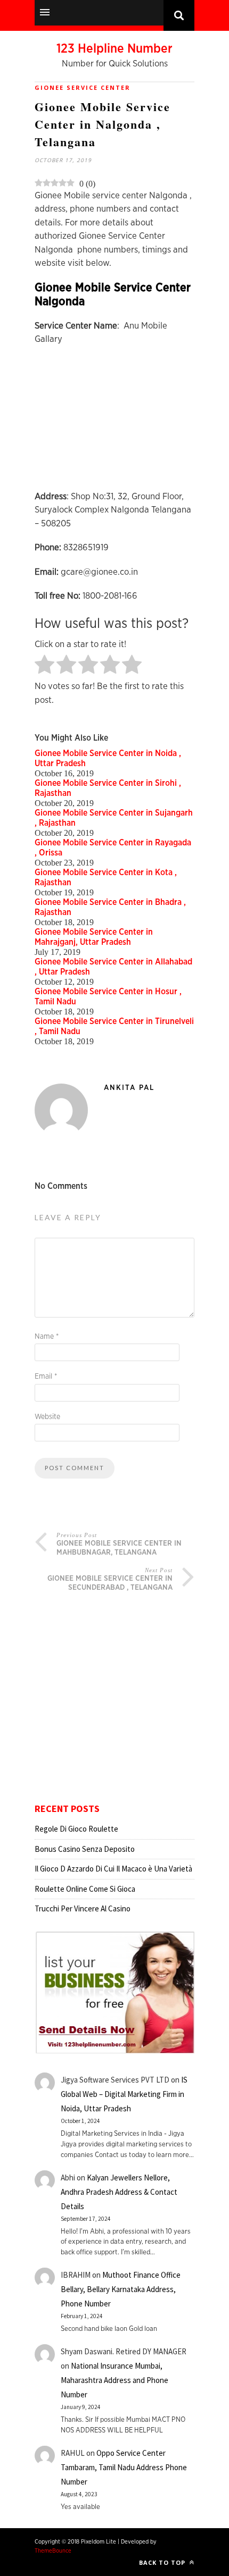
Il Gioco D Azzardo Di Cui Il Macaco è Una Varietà (113, 1869)
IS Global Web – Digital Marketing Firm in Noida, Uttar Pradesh (124, 2094)
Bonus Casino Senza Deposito (85, 1849)
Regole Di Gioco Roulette (76, 1829)
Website (47, 1417)
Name (47, 1337)
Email (46, 1377)
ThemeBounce (53, 2551)
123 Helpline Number (114, 49)
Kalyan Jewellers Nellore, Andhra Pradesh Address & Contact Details (119, 2192)
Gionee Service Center (83, 87)
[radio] (44, 665)
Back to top (163, 2562)
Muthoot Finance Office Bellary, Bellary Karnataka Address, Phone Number (121, 2289)
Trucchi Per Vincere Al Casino (83, 1908)
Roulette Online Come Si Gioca (85, 1889)
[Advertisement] (114, 423)
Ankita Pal (129, 1088)
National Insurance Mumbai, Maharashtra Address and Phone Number (114, 2380)
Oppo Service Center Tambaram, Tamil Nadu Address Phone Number (124, 2467)
